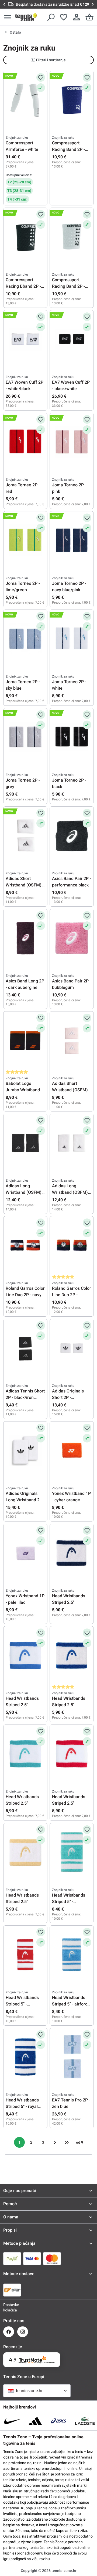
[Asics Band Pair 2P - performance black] (72, 836)
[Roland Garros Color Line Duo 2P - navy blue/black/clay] (25, 1245)
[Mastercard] (52, 2258)
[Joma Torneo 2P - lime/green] (25, 540)
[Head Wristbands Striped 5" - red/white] (25, 1955)
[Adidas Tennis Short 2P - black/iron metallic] (25, 1348)
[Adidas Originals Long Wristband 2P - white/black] (25, 1451)
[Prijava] (77, 17)
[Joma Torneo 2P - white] (72, 639)
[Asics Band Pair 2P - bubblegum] (72, 938)
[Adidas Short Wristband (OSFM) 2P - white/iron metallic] (25, 836)
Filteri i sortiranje (51, 60)
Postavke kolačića (9, 2307)
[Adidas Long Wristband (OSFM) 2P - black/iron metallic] (25, 1143)
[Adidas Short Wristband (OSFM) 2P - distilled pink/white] (72, 1041)
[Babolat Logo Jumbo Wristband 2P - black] (25, 1041)
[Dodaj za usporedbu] (41, 88)
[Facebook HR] (9, 2332)
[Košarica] (89, 17)
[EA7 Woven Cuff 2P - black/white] (72, 339)
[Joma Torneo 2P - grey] (25, 737)
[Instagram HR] (23, 2332)
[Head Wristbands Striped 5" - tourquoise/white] (72, 1852)
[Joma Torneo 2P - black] (72, 737)
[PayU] (12, 2258)
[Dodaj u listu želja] (41, 77)
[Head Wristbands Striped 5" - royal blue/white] (25, 2057)
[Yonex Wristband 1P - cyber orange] (72, 1451)
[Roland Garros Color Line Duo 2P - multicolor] (72, 1245)
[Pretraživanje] (51, 17)
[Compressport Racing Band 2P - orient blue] (72, 100)
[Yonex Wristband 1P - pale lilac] (25, 1553)
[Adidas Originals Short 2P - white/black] (72, 1348)
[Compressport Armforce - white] (25, 100)
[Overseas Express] (12, 2290)
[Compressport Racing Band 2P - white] (72, 237)
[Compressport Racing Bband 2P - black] (25, 237)
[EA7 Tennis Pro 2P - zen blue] (72, 2057)
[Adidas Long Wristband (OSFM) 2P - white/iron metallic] (72, 1143)
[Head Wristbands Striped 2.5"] (72, 1553)
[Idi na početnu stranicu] (26, 17)
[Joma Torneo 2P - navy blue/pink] (72, 540)
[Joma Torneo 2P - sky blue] (25, 639)
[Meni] (8, 17)
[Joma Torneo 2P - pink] (72, 442)
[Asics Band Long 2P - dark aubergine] (25, 938)
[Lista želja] (64, 17)
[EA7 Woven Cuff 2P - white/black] (25, 339)
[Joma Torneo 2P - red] (25, 442)
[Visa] (32, 2258)
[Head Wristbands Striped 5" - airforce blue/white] (72, 1955)
